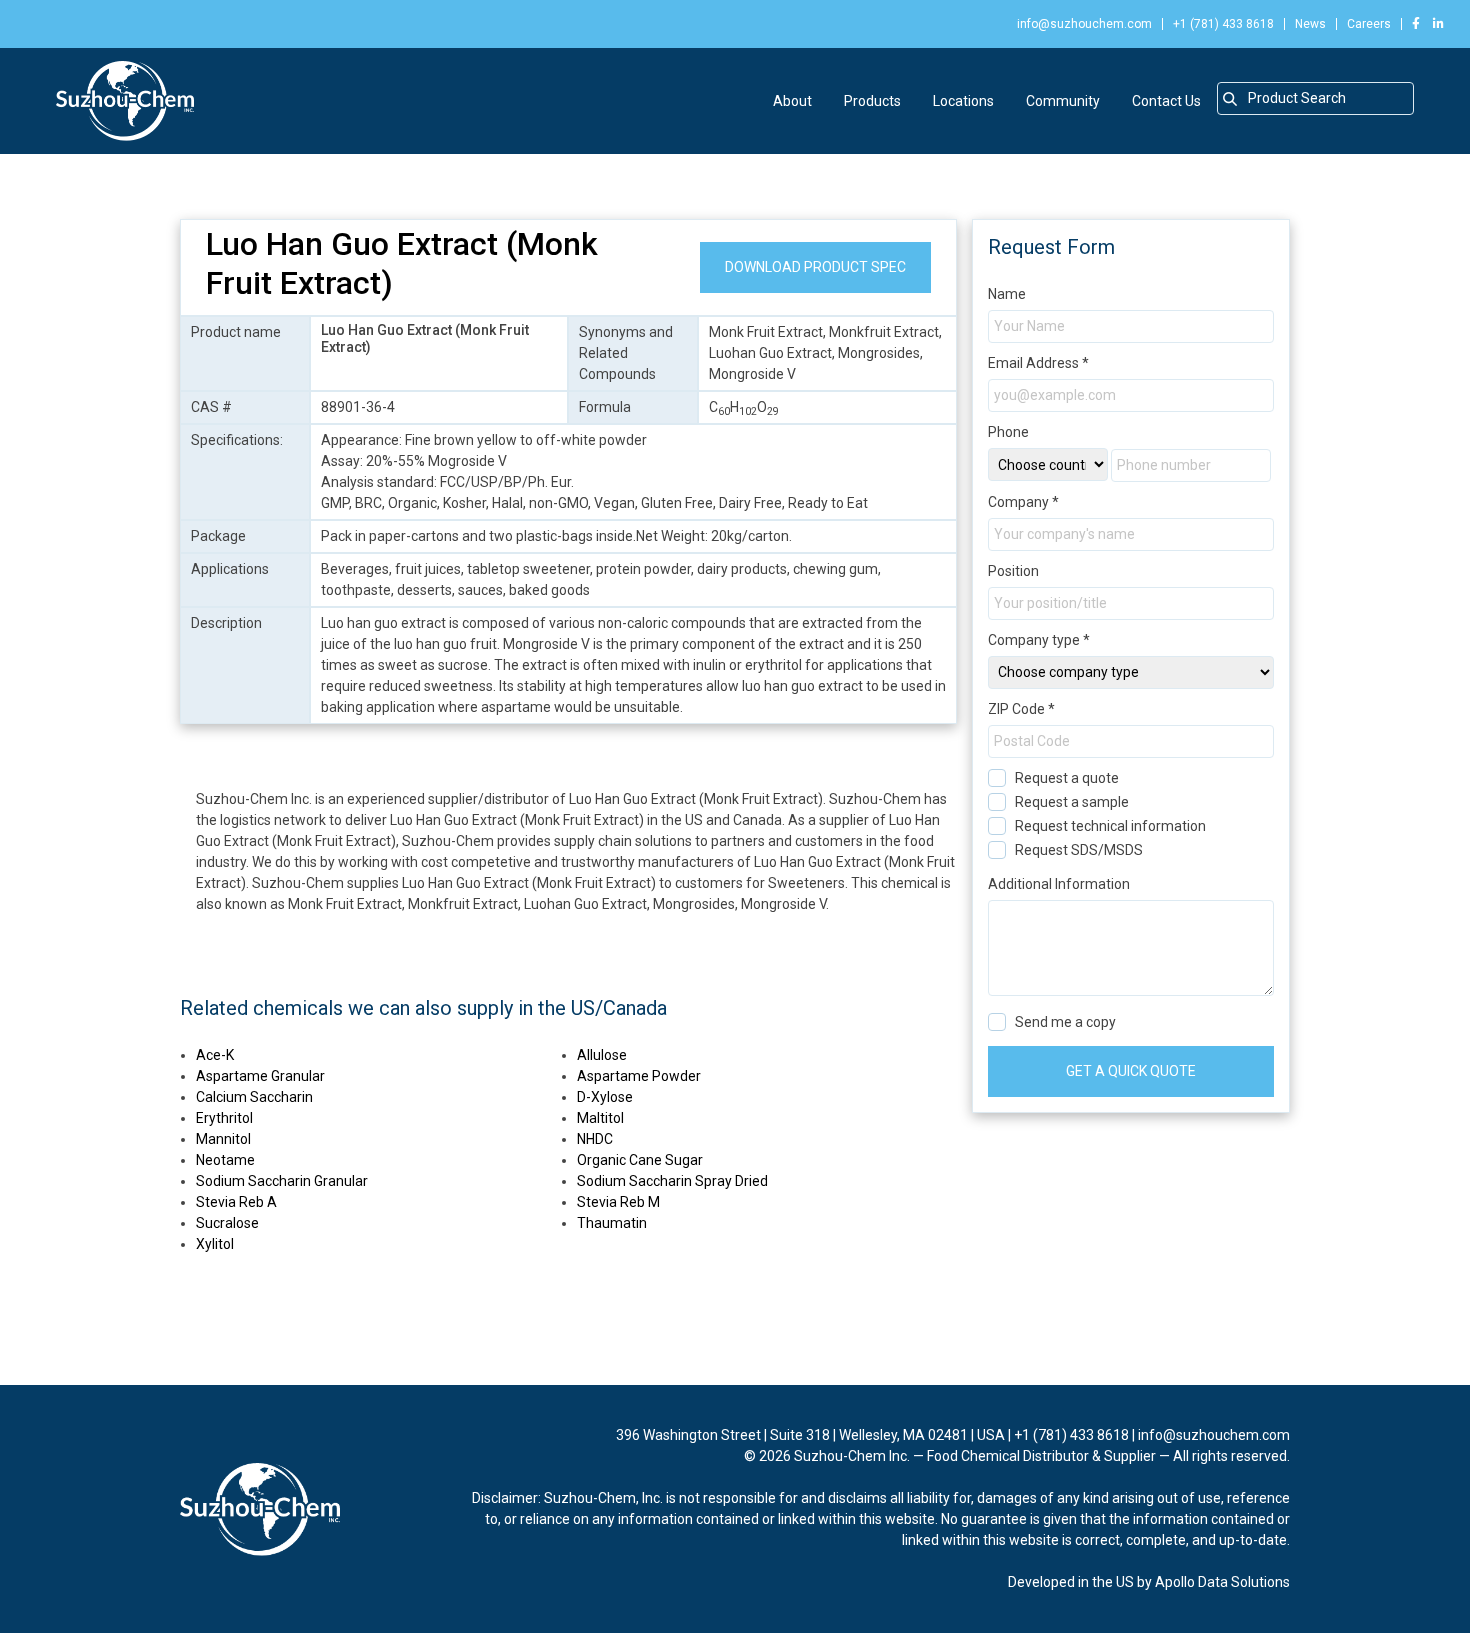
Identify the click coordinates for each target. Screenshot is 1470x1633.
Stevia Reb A (236, 1202)
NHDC (595, 1139)
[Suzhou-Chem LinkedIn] (1433, 24)
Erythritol (224, 1118)
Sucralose (227, 1223)
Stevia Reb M (618, 1202)
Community (1063, 101)
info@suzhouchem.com (1084, 24)
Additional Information (1059, 884)
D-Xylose (605, 1097)
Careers (1369, 24)
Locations (963, 101)
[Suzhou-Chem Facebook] (1416, 24)
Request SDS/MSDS (1079, 850)
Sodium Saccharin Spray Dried (672, 1181)
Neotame (225, 1160)
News (1310, 24)
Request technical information (1110, 826)
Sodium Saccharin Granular (282, 1181)
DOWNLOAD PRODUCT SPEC (815, 267)
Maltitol (600, 1118)
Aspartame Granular (260, 1076)
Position (1013, 571)
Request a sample (1072, 802)
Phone (1008, 432)
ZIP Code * (1021, 709)
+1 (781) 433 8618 (1223, 24)
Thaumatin (612, 1223)
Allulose (602, 1055)
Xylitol (215, 1244)
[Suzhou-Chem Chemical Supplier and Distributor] (125, 101)
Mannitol (223, 1139)
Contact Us (1166, 101)
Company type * (1039, 640)
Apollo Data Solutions (1222, 1582)
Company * (1023, 502)
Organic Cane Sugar (640, 1160)
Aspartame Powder (639, 1076)
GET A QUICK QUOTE (1131, 1071)
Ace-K (215, 1055)
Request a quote (1067, 778)
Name (1007, 294)
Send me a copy (1065, 1022)
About (792, 101)
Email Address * (1038, 363)
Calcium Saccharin (254, 1097)
